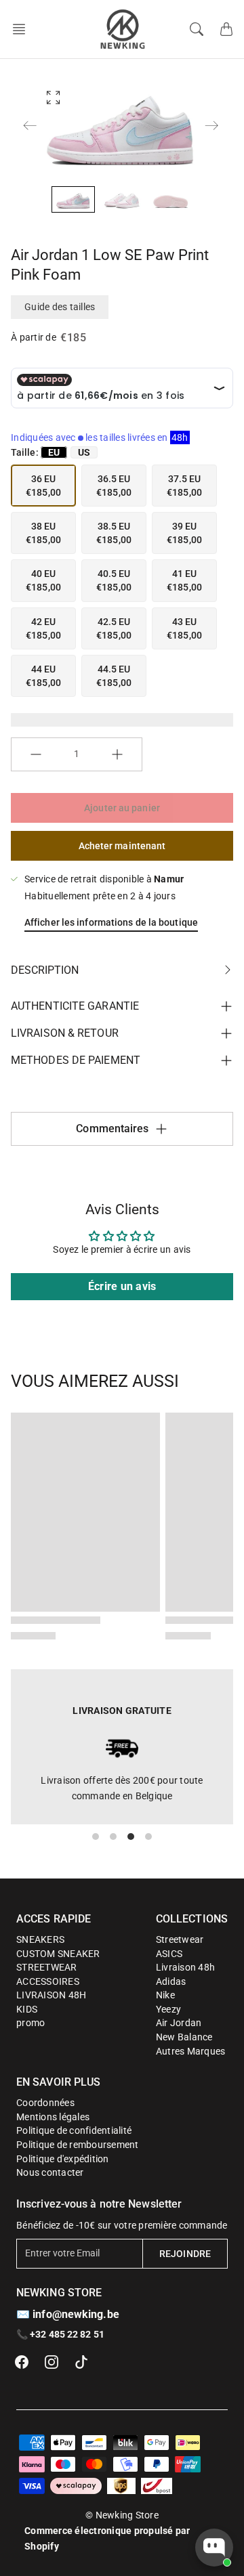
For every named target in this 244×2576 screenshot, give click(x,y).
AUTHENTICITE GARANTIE (75, 1006)
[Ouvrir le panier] (226, 29)
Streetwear (180, 1939)
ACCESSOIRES (48, 1981)
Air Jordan (179, 2023)
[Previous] (30, 125)
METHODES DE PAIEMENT (76, 1060)
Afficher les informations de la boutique (111, 922)
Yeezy (168, 2009)
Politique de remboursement (78, 2145)
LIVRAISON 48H (51, 1995)
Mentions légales (53, 2117)
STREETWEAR (47, 1967)
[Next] (211, 125)
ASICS (169, 1954)
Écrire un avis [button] (122, 1286)
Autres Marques (191, 2051)
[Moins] (36, 754)
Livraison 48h (185, 1967)
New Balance (184, 2037)
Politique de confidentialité (74, 2130)
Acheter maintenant (122, 846)
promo (30, 2023)
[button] (23, 29)
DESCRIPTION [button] (45, 970)
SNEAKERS (40, 1939)
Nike (165, 1995)
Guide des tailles (60, 307)
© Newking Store (122, 2515)
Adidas (171, 1981)
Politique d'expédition (63, 2159)
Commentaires (112, 1129)
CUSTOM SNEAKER (58, 1954)
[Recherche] (197, 29)
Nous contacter (50, 2172)
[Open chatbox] (214, 2548)
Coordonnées (45, 2103)
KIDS (27, 2009)
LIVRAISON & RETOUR (65, 1033)
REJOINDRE (185, 2254)
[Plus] (117, 754)
